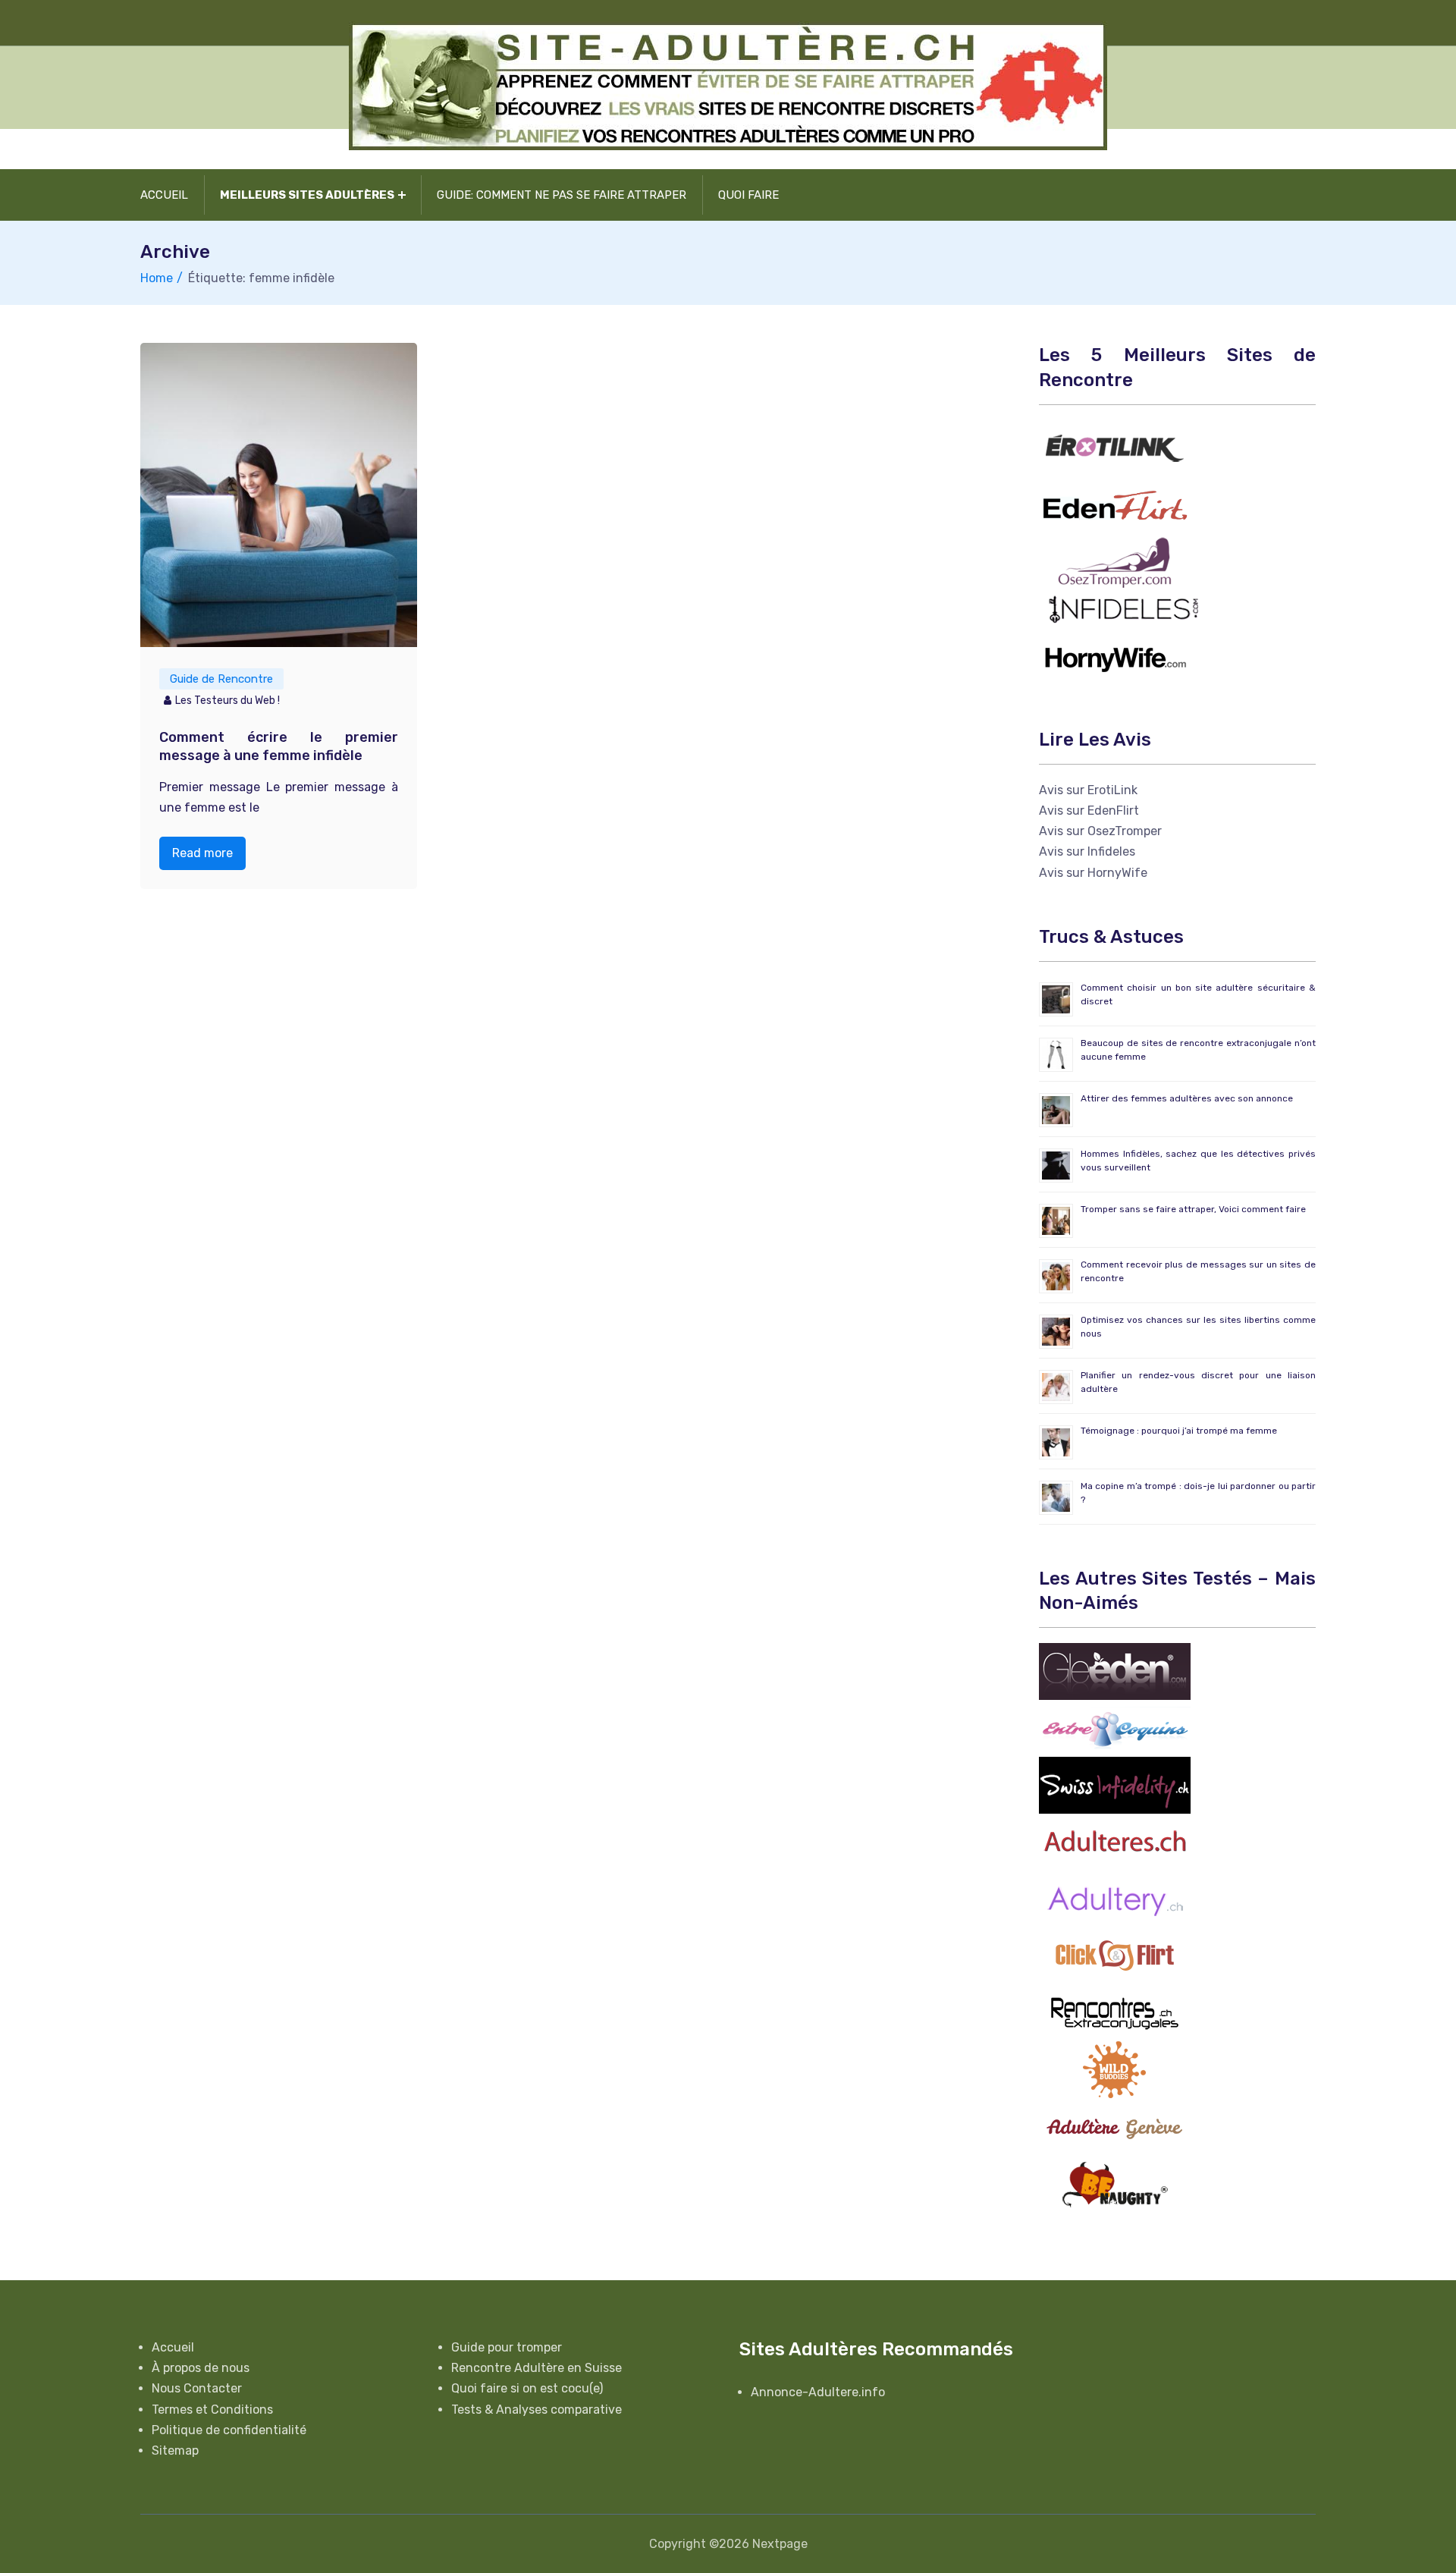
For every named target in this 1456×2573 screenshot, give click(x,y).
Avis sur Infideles (1087, 851)
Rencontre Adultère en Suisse (537, 2368)
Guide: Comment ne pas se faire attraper (562, 195)
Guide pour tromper (507, 2347)
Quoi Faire (748, 195)
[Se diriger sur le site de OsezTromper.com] (1115, 561)
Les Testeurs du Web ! (227, 701)
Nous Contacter (197, 2388)
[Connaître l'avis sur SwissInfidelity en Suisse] (1115, 1784)
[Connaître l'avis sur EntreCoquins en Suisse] (1115, 1728)
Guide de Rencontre (221, 679)
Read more (202, 853)
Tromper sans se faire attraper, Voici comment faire (1193, 1209)
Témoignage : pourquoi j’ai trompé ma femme (1179, 1431)
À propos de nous (201, 2368)
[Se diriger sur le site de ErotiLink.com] (1115, 447)
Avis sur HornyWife (1093, 873)
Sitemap (175, 2450)
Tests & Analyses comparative (537, 2410)
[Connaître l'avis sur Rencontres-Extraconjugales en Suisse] (1115, 2012)
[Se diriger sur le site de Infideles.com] (1122, 609)
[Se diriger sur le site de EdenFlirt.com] (1115, 504)
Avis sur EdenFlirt (1089, 811)
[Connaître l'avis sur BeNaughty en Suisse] (1115, 2183)
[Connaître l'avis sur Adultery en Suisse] (1115, 1898)
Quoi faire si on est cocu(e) (527, 2388)
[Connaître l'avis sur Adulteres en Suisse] (1115, 1841)
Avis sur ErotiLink (1088, 790)
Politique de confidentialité (229, 2430)
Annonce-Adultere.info (818, 2392)
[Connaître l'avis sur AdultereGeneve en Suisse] (1115, 2126)
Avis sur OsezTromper (1100, 831)
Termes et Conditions (212, 2410)
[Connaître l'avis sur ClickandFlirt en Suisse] (1115, 1955)
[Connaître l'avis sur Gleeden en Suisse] (1115, 1671)
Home (157, 278)
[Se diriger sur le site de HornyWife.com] (1115, 656)
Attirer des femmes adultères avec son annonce (1187, 1098)
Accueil (164, 195)
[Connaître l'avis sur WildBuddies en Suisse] (1115, 2069)
